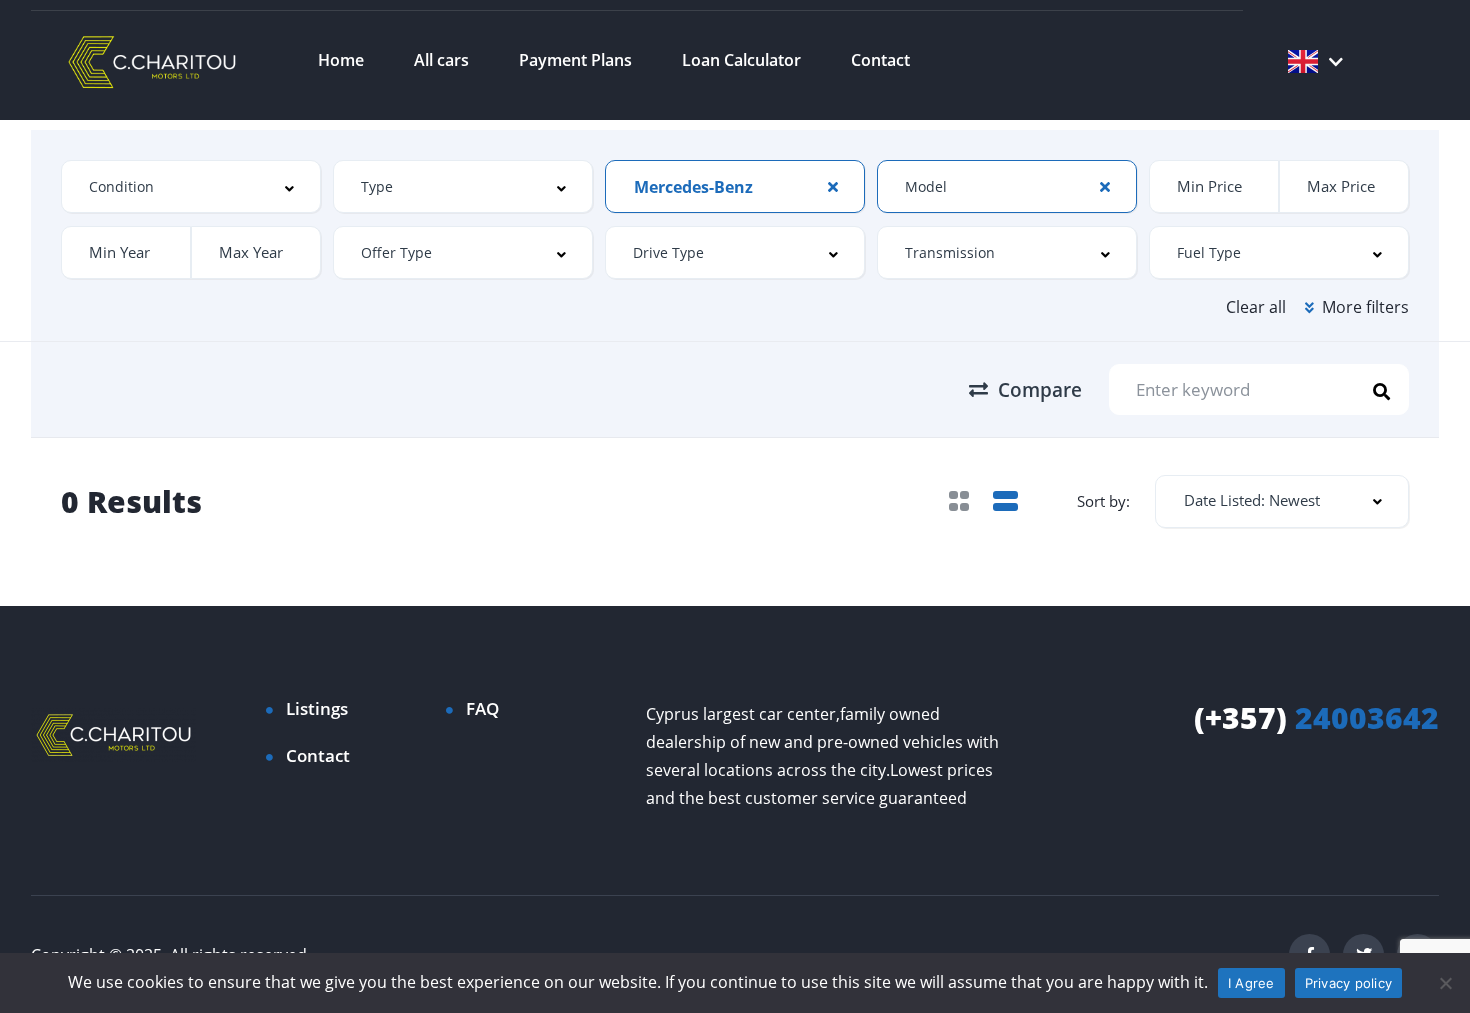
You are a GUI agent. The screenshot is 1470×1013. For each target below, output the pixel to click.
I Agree (1251, 983)
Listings (317, 708)
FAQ (482, 708)
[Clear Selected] (833, 186)
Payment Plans (575, 60)
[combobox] (191, 186)
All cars (441, 60)
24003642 (1316, 717)
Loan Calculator (741, 60)
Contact (880, 60)
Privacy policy (1349, 983)
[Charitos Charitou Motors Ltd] (153, 60)
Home (341, 60)
